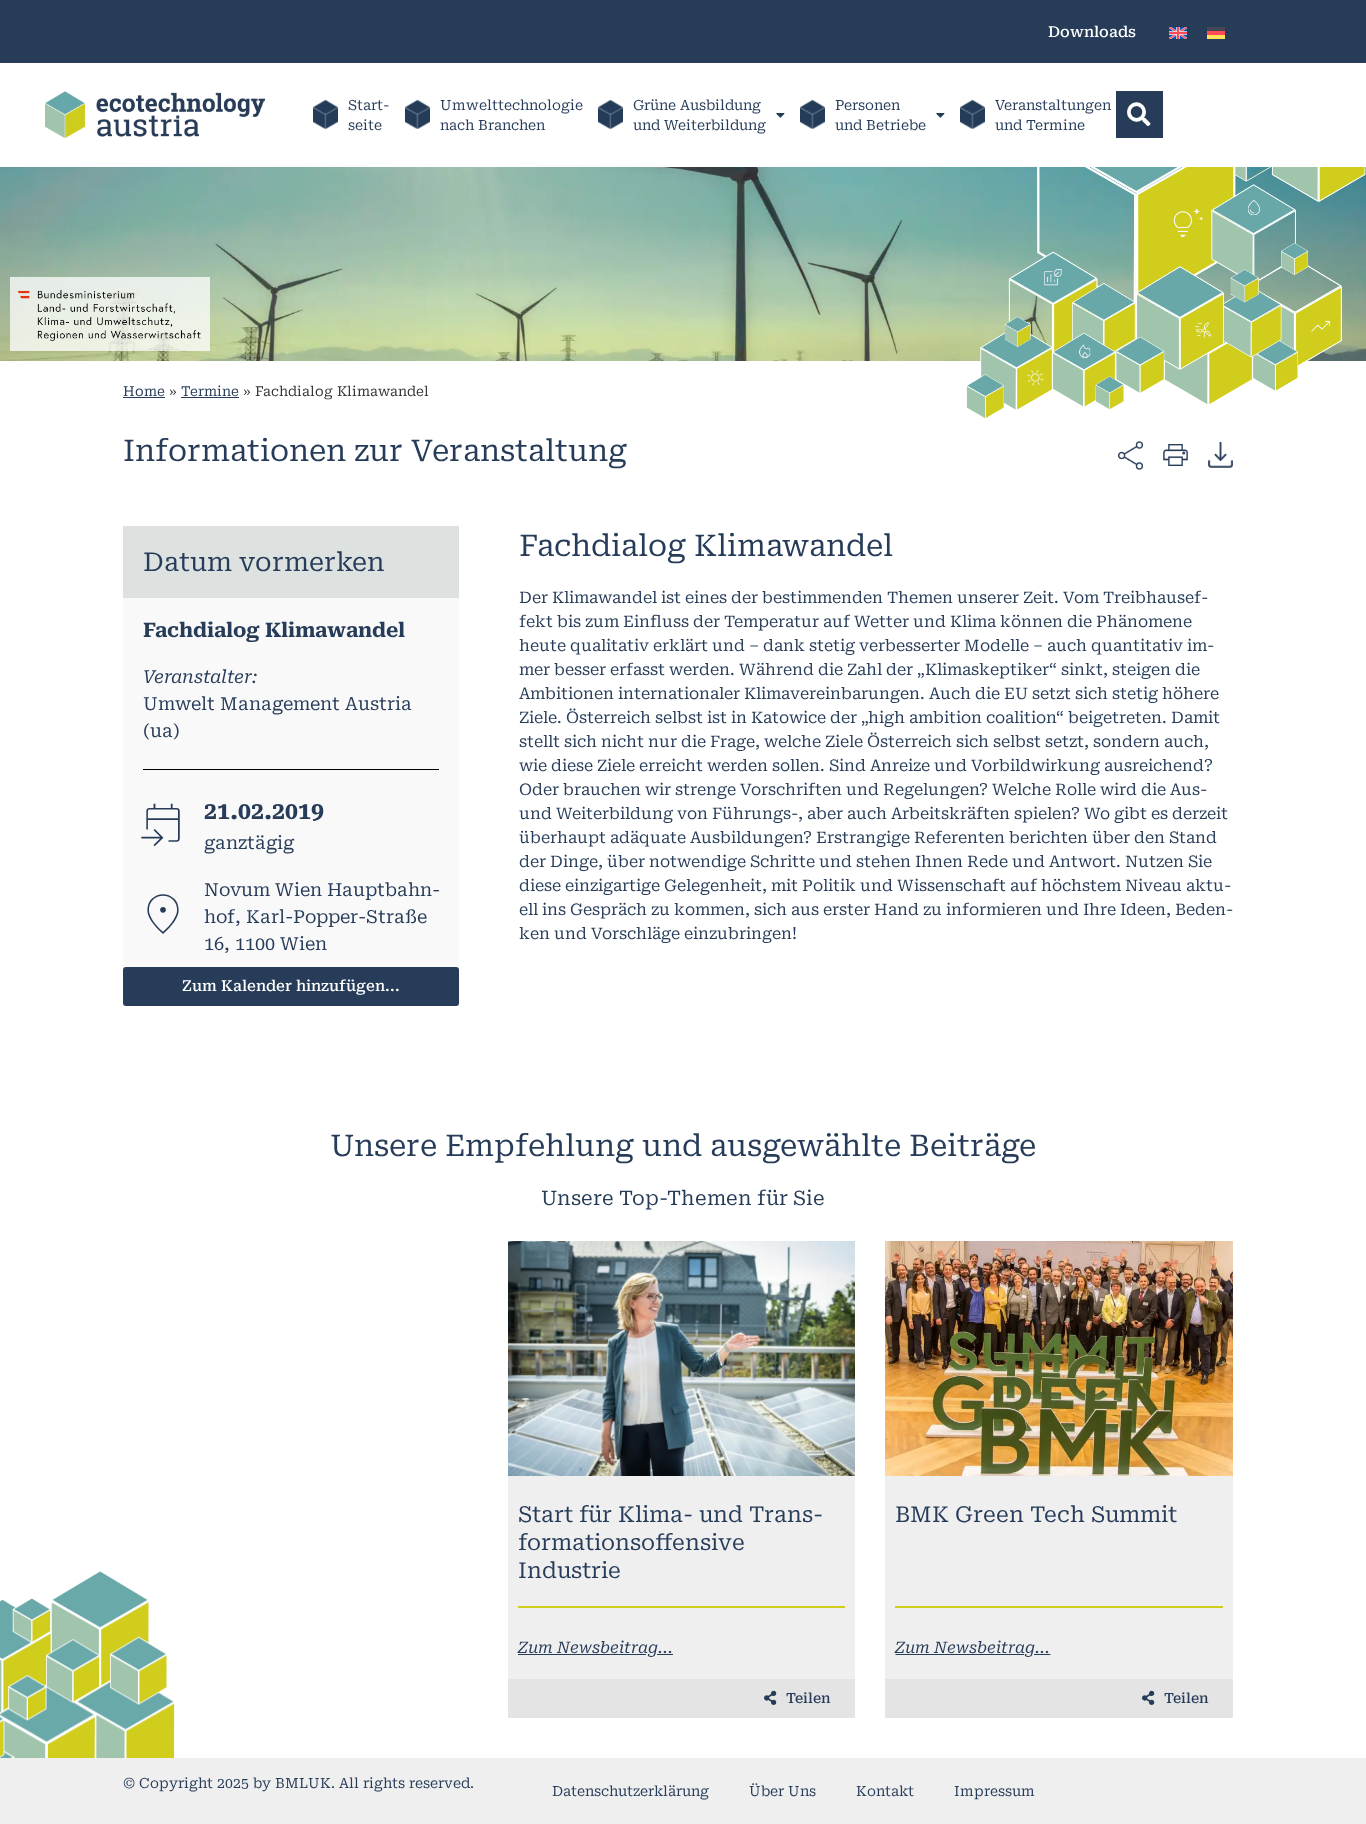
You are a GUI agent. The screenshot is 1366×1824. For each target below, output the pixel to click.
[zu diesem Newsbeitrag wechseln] (682, 1358)
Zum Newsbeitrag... (595, 1647)
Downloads (1092, 32)
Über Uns (782, 1791)
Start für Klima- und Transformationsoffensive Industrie (670, 1542)
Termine (210, 391)
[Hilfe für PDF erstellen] (1220, 454)
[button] (1139, 114)
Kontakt (885, 1791)
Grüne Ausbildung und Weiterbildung (699, 115)
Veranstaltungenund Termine (1053, 115)
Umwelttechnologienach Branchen (511, 115)
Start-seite (369, 115)
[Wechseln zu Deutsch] (1216, 31)
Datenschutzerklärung (630, 1791)
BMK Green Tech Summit (1036, 1514)
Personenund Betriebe (880, 115)
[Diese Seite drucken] (1175, 453)
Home (144, 391)
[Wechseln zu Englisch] (1178, 31)
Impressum (994, 1791)
